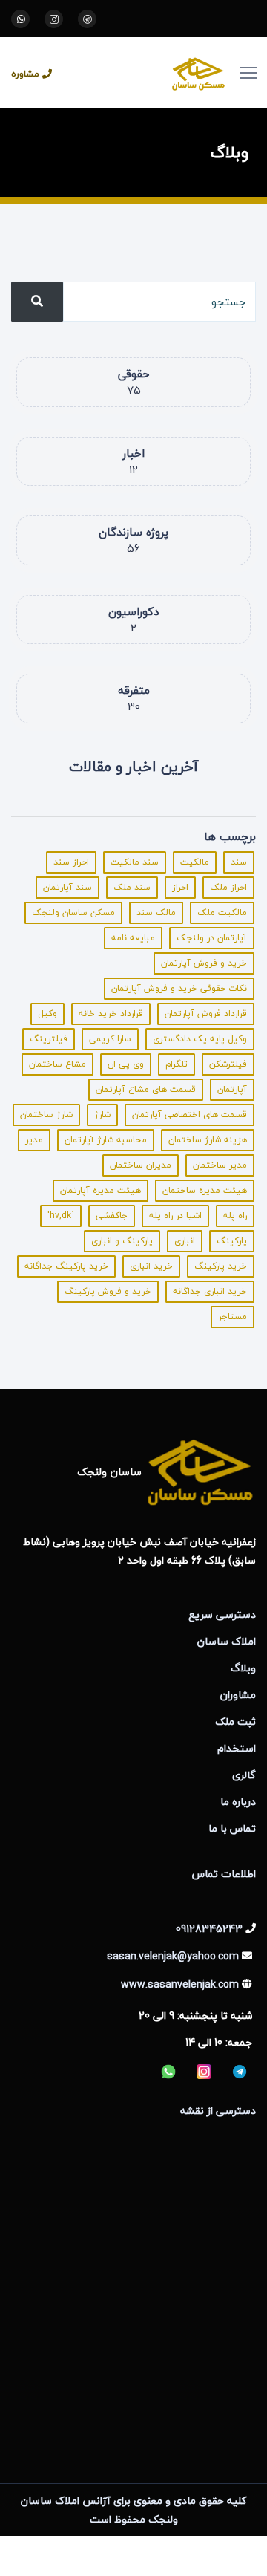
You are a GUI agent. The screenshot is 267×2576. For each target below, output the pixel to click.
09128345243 (209, 1929)
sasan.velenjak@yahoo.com (173, 1956)
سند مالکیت (135, 862)
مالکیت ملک (222, 913)
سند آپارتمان (67, 887)
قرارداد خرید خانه (111, 1014)
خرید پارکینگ (221, 1266)
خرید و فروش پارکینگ (108, 1291)
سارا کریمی (110, 1039)
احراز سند (71, 862)
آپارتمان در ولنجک (212, 938)
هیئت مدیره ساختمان (205, 1190)
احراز (180, 887)
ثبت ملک (235, 1721)
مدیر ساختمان (220, 1165)
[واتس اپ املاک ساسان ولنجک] (20, 19)
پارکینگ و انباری (122, 1241)
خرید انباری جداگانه (210, 1291)
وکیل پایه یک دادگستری (200, 1039)
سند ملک (132, 887)
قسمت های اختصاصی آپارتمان (189, 1115)
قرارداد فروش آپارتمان (206, 1014)
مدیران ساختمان (141, 1165)
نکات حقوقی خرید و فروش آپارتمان (179, 988)
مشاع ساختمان (57, 1064)
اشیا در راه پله (175, 1216)
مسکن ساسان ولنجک (73, 913)
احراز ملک (228, 887)
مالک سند (156, 913)
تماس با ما (232, 1828)
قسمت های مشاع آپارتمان (146, 1089)
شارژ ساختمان (46, 1115)
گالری (244, 1775)
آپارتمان (232, 1089)
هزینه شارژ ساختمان (208, 1140)
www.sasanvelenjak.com (180, 1984)
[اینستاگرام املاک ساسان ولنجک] (54, 19)
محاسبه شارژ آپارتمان (106, 1140)
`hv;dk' (61, 1216)
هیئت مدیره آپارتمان (100, 1190)
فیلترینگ (49, 1039)
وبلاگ (243, 1668)
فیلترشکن (228, 1064)
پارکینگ (232, 1241)
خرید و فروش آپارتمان (204, 963)
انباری (185, 1241)
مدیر (34, 1140)
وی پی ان (126, 1064)
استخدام (237, 1748)
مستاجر (233, 1317)
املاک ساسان (227, 1641)
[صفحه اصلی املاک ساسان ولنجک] (152, 72)
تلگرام (177, 1064)
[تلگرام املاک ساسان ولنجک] (87, 19)
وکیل (47, 1014)
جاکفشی (112, 1216)
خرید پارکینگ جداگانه (66, 1266)
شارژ (102, 1115)
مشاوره (25, 74)
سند (239, 862)
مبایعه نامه (133, 938)
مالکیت (195, 862)
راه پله (235, 1216)
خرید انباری (151, 1266)
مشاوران (238, 1695)
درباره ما (238, 1802)
